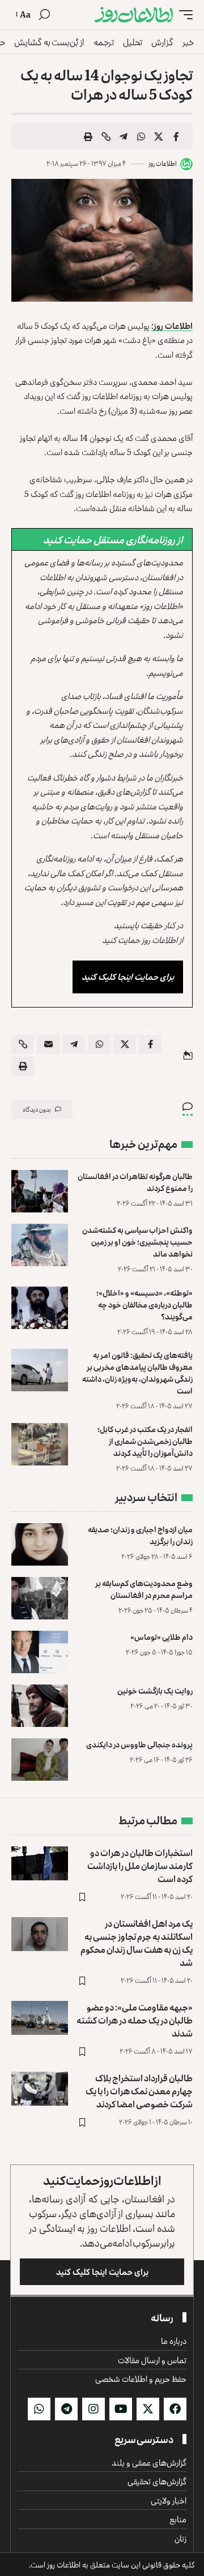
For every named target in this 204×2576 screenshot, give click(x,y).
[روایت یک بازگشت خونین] (40, 1706)
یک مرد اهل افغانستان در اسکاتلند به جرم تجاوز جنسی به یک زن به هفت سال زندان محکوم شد (137, 1943)
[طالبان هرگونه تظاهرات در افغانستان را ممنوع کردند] (40, 1191)
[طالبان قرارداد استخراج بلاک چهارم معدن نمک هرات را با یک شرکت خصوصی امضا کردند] (40, 2089)
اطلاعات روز (163, 163)
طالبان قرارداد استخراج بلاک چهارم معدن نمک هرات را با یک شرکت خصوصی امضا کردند (139, 2091)
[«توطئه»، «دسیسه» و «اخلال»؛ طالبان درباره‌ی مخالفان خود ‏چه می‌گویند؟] (40, 1308)
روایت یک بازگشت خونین (155, 1690)
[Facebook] (175, 2409)
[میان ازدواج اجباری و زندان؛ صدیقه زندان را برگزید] (40, 1544)
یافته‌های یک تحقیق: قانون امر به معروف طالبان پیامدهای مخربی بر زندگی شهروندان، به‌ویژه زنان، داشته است (137, 1373)
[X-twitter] (148, 2409)
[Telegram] (66, 2409)
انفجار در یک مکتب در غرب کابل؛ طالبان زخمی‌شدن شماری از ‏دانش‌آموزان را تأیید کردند (145, 1441)
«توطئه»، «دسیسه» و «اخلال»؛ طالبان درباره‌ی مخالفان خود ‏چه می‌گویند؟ (144, 1304)
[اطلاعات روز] (134, 15)
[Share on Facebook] (176, 136)
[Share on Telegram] (124, 136)
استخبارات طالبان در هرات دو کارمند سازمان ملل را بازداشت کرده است (140, 1866)
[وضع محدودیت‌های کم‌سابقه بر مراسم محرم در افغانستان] (40, 1598)
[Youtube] (121, 2409)
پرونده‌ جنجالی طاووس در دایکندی (139, 1744)
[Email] (48, 1044)
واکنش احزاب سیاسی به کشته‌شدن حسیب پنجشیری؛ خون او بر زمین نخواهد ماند (137, 1242)
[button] (183, 15)
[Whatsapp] (39, 2409)
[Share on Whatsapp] (141, 136)
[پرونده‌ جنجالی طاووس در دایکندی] (40, 1760)
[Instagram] (93, 2409)
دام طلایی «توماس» (161, 1637)
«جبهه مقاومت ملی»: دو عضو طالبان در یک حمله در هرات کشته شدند (135, 2020)
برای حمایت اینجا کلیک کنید (128, 977)
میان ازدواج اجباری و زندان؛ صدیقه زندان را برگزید (140, 1535)
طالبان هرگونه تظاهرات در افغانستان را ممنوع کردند (135, 1182)
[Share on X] (159, 136)
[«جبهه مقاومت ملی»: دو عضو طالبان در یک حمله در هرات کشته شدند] (40, 2018)
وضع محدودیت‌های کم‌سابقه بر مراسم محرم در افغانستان (144, 1589)
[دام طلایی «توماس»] (40, 1652)
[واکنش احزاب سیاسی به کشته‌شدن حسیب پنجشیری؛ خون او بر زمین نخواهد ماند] (40, 1245)
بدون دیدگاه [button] (37, 1109)
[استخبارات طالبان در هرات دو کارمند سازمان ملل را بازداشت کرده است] (40, 1863)
